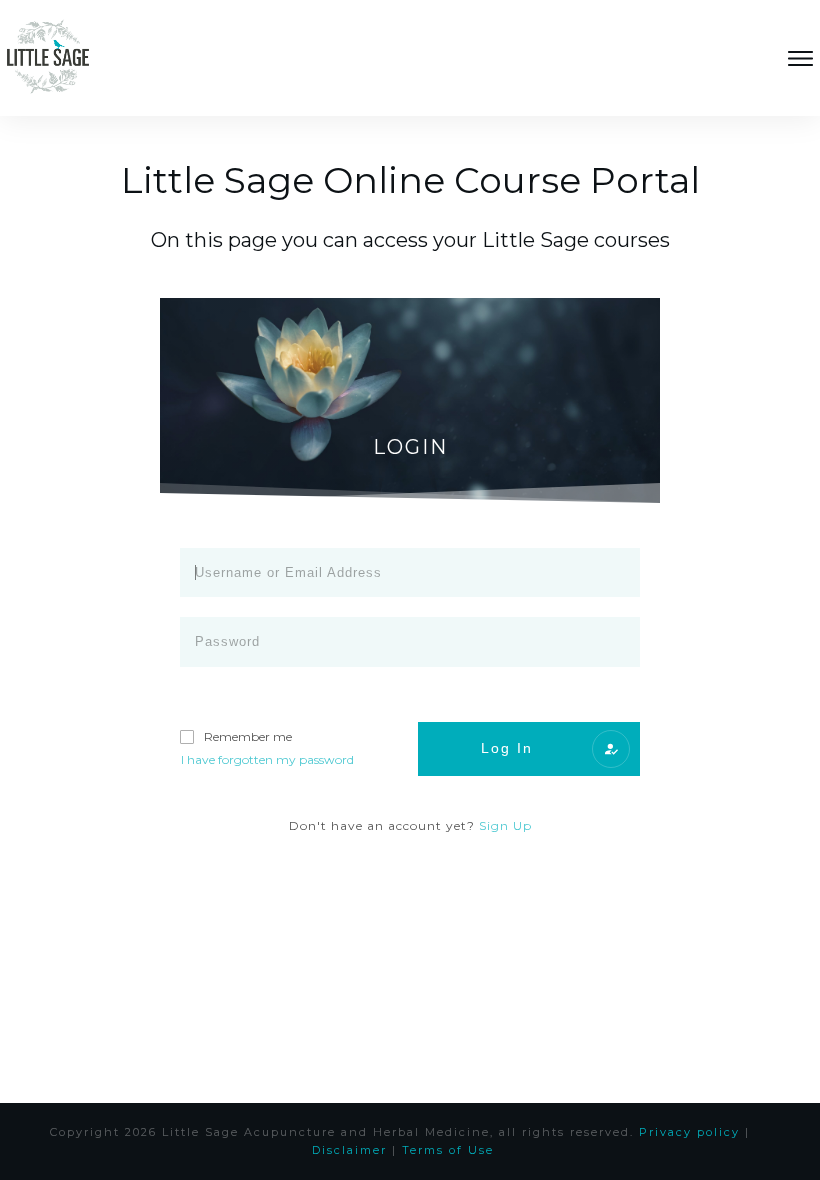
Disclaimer (349, 1150)
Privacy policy (689, 1132)
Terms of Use (448, 1150)
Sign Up (505, 825)
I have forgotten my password (267, 759)
